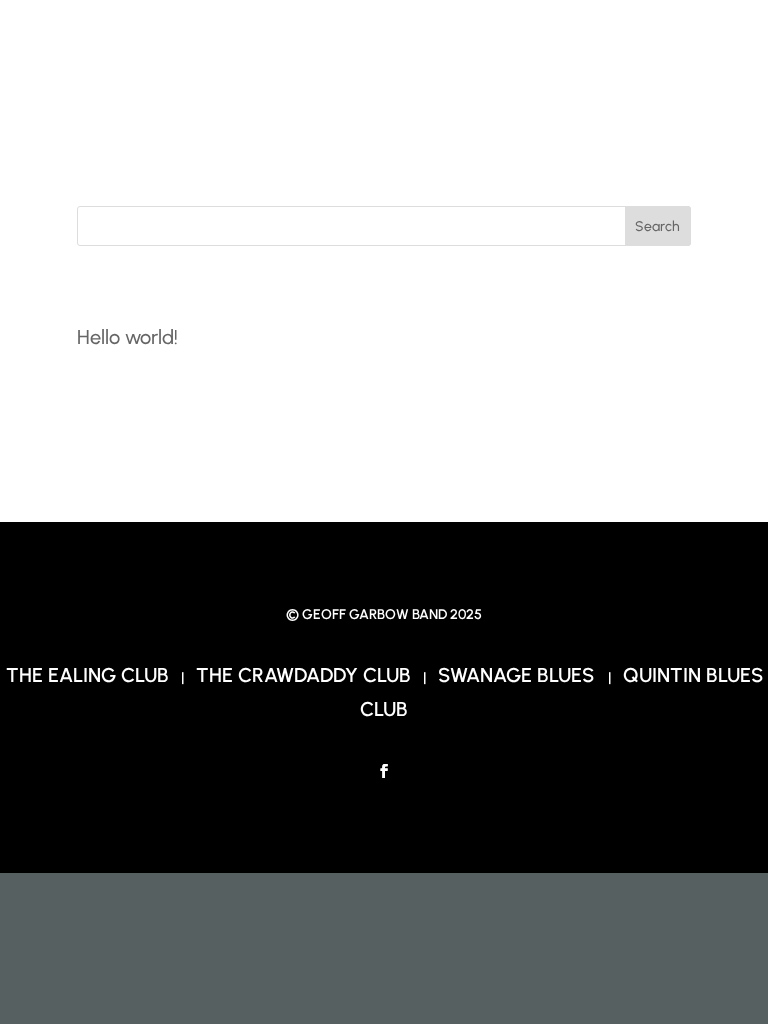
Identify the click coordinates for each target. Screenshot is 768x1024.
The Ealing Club (87, 675)
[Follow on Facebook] (384, 771)
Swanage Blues (518, 675)
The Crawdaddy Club (303, 675)
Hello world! (127, 337)
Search (657, 226)
